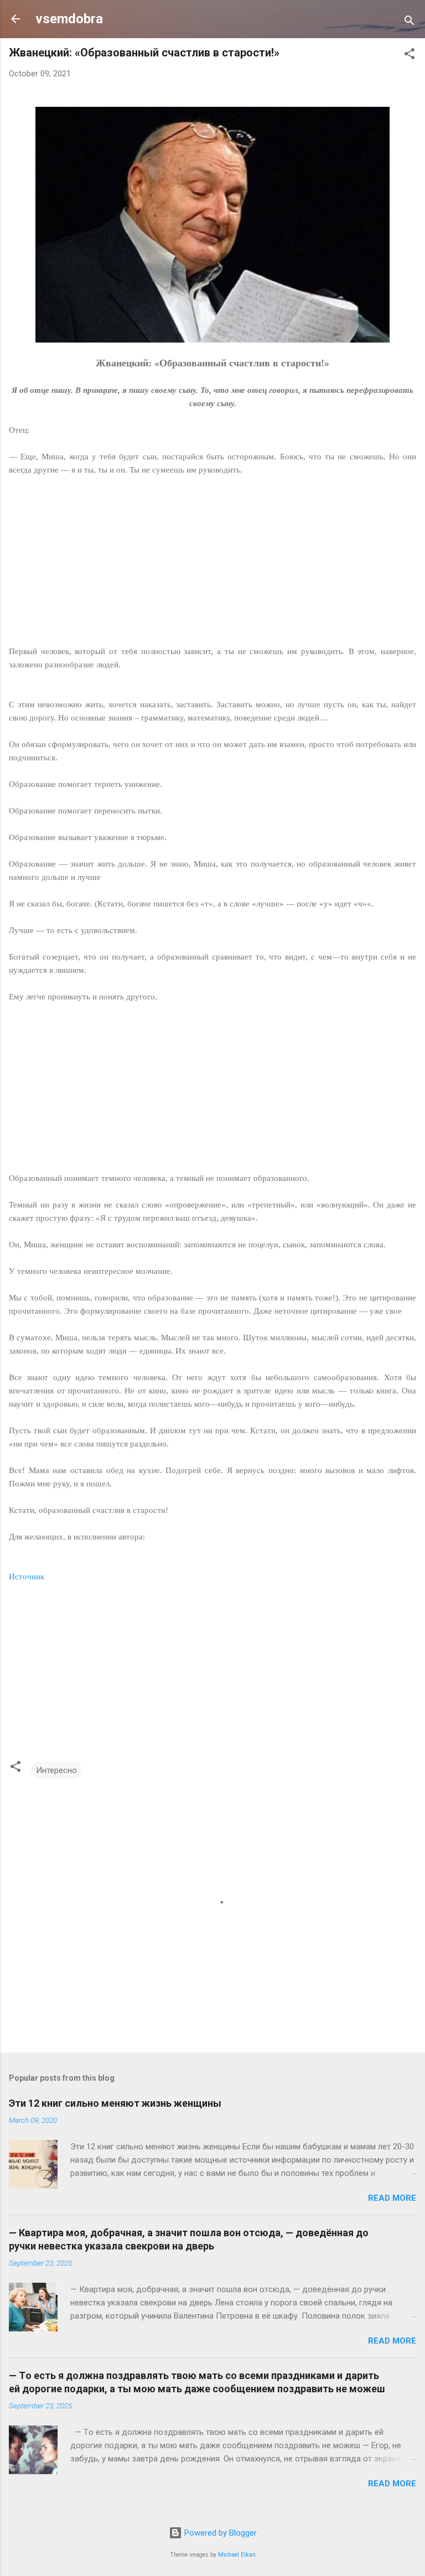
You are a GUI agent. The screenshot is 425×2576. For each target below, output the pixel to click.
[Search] (410, 22)
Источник (27, 1577)
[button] (410, 56)
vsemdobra (69, 19)
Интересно (56, 1770)
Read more (392, 2198)
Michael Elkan (237, 2555)
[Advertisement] (212, 567)
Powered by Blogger (219, 2533)
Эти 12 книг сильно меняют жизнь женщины (115, 2103)
